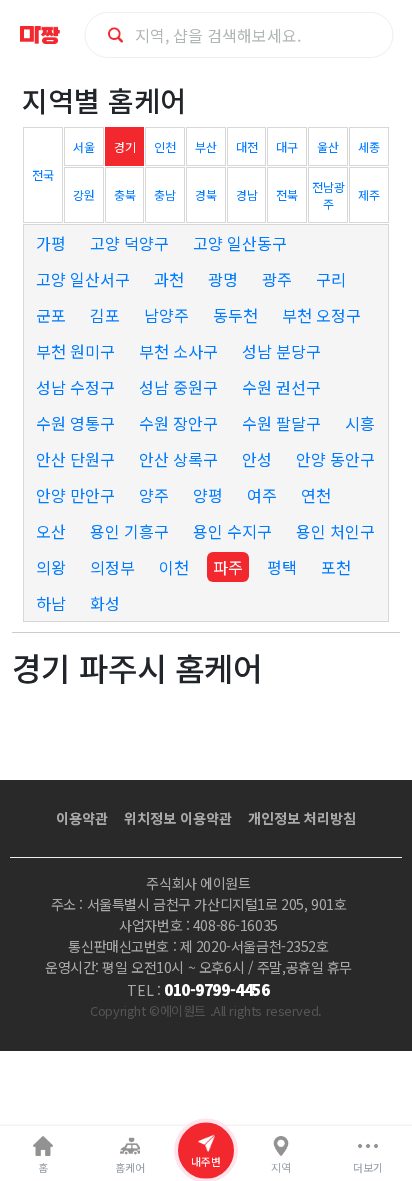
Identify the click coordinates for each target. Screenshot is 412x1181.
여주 (262, 495)
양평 (208, 495)
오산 (51, 531)
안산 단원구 (75, 459)
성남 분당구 (281, 351)
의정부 (112, 567)
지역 (281, 1167)
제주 (369, 194)
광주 (277, 279)
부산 (206, 146)
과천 (169, 279)
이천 (174, 567)
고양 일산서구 (83, 279)
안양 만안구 (75, 495)
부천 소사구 (178, 351)
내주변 (206, 1161)
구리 (331, 279)
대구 (287, 146)
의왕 (51, 567)
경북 (206, 194)
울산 (328, 146)
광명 (223, 279)
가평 (51, 243)
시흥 (360, 423)
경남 (247, 194)
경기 (125, 146)
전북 (287, 194)
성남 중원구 (178, 387)
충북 (125, 194)
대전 (247, 146)
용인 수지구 (232, 531)
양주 (154, 495)
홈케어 (130, 1167)
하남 (51, 603)
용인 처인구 (335, 531)
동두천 (235, 315)
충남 (165, 194)
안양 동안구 (335, 459)
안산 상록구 (178, 459)
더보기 (368, 1167)
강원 (84, 194)
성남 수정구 (75, 387)
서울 (84, 146)
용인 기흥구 (129, 531)
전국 (43, 174)
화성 (105, 603)
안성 (257, 459)
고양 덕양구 (129, 243)
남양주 (166, 315)
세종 (369, 146)
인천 (165, 146)
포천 (336, 567)
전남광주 (328, 195)
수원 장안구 (178, 423)
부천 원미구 (75, 351)
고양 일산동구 (240, 243)
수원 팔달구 (281, 423)
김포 (105, 315)
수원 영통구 (75, 423)
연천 (316, 495)
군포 (51, 315)
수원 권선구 (281, 387)
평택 (282, 567)
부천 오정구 (321, 315)
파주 (228, 567)
